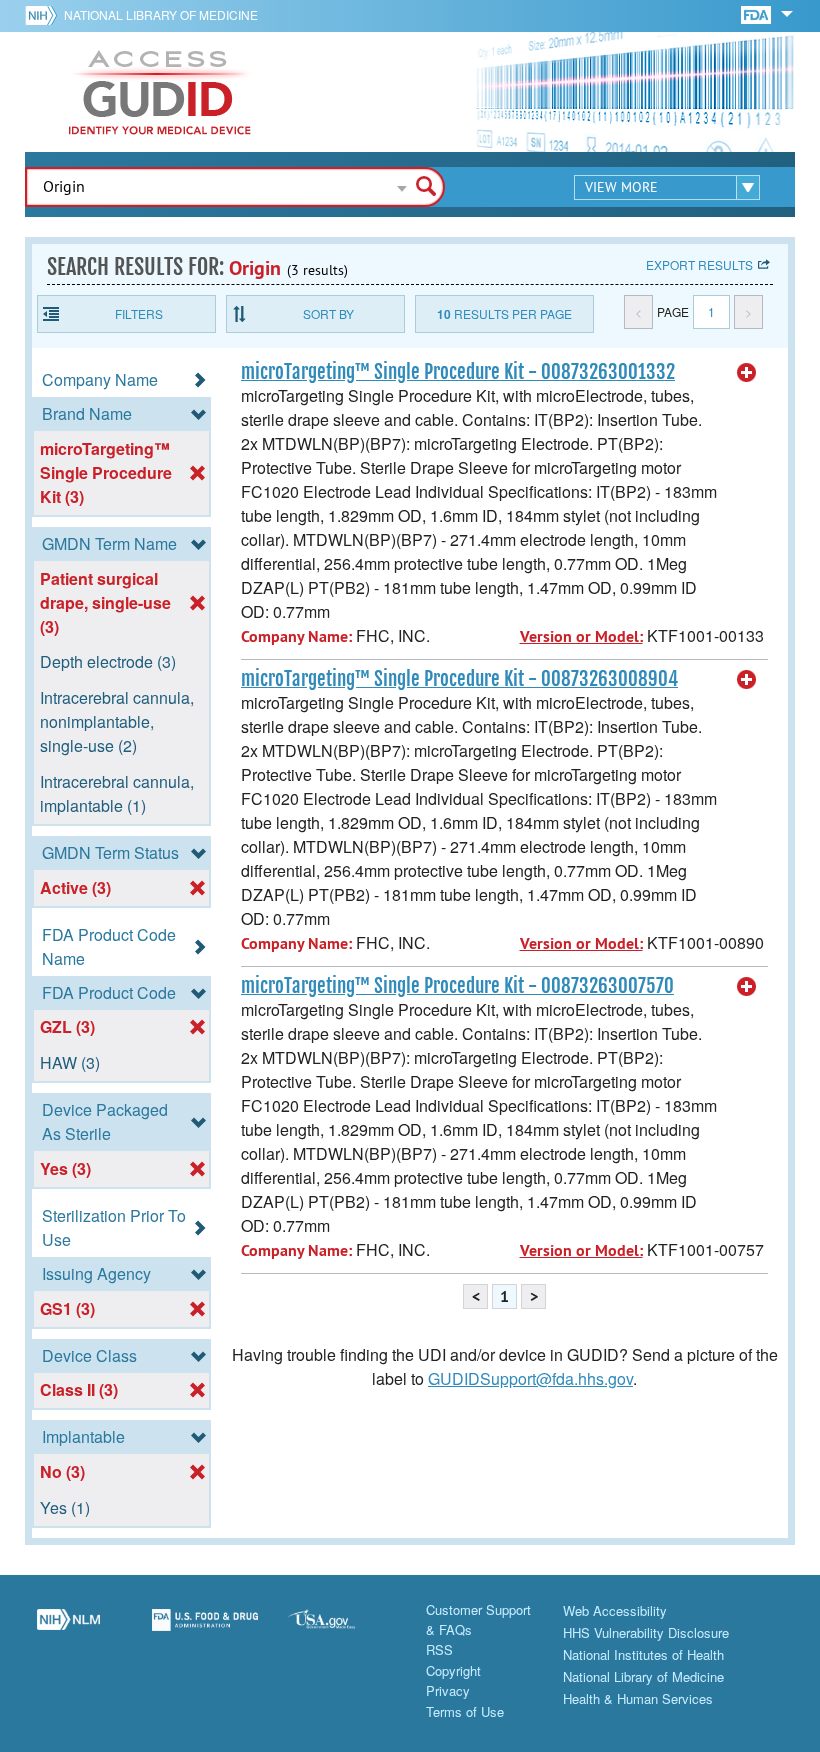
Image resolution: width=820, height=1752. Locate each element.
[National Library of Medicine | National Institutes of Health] (68, 1631)
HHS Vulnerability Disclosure (646, 1632)
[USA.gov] (341, 1631)
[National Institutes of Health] (44, 15)
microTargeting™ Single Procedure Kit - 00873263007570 (457, 986)
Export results (699, 264)
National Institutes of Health (643, 1654)
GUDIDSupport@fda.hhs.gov (530, 1378)
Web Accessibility (615, 1610)
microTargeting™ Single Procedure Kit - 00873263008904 (459, 679)
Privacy (448, 1690)
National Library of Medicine (161, 14)
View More (621, 187)
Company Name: (296, 636)
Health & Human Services (638, 1698)
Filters (139, 313)
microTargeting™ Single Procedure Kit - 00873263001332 (458, 372)
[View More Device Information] (747, 373)
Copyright (453, 1670)
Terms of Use (465, 1711)
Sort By (328, 313)
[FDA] (757, 13)
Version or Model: (581, 636)
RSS (439, 1649)
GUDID (160, 92)
